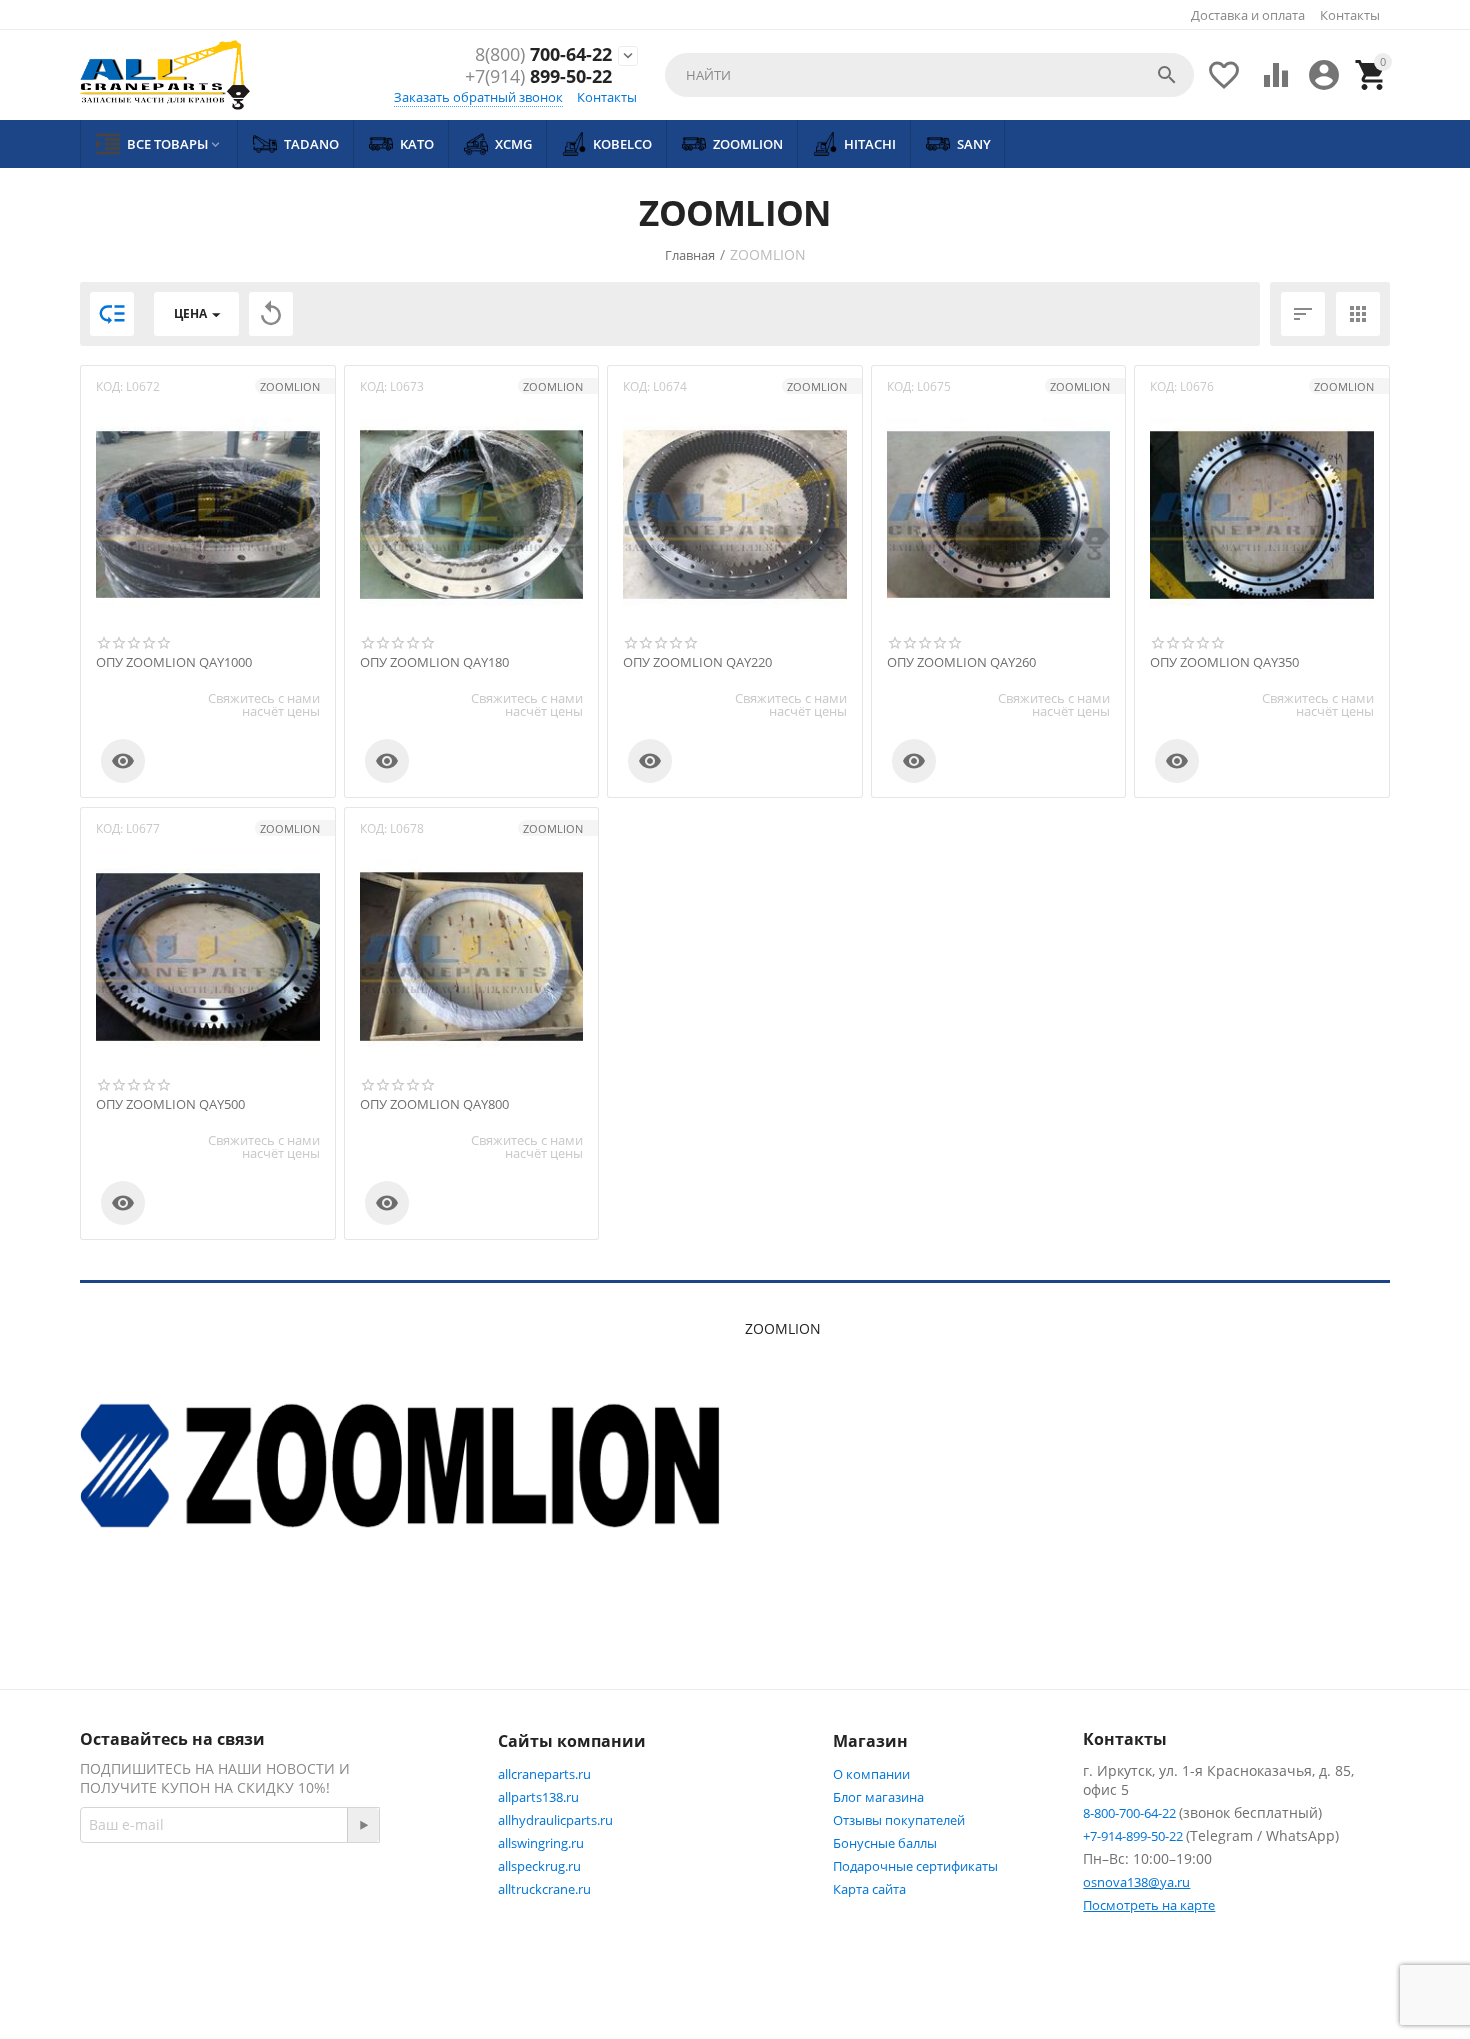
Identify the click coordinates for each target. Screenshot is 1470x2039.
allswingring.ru (541, 1843)
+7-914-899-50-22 (1134, 1836)
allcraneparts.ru (544, 1774)
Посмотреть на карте (1149, 1905)
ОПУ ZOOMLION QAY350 (1224, 663)
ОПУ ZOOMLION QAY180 (434, 663)
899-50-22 (538, 77)
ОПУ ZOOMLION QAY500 (170, 1105)
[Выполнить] (363, 1825)
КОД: (109, 386)
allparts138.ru (538, 1797)
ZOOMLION (290, 386)
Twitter (146, 1943)
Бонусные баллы (885, 1843)
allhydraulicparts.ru (555, 1820)
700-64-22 (543, 55)
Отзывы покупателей (899, 1820)
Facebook (365, 1895)
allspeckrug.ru (539, 1866)
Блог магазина (878, 1797)
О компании (871, 1774)
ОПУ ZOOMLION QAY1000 (174, 663)
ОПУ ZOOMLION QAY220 (697, 663)
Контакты (1350, 15)
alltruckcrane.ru (544, 1889)
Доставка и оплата (1248, 15)
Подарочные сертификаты (915, 1866)
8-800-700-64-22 (1131, 1813)
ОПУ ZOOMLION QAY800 (434, 1105)
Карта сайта (869, 1889)
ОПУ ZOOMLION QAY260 (961, 663)
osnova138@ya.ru (1136, 1882)
